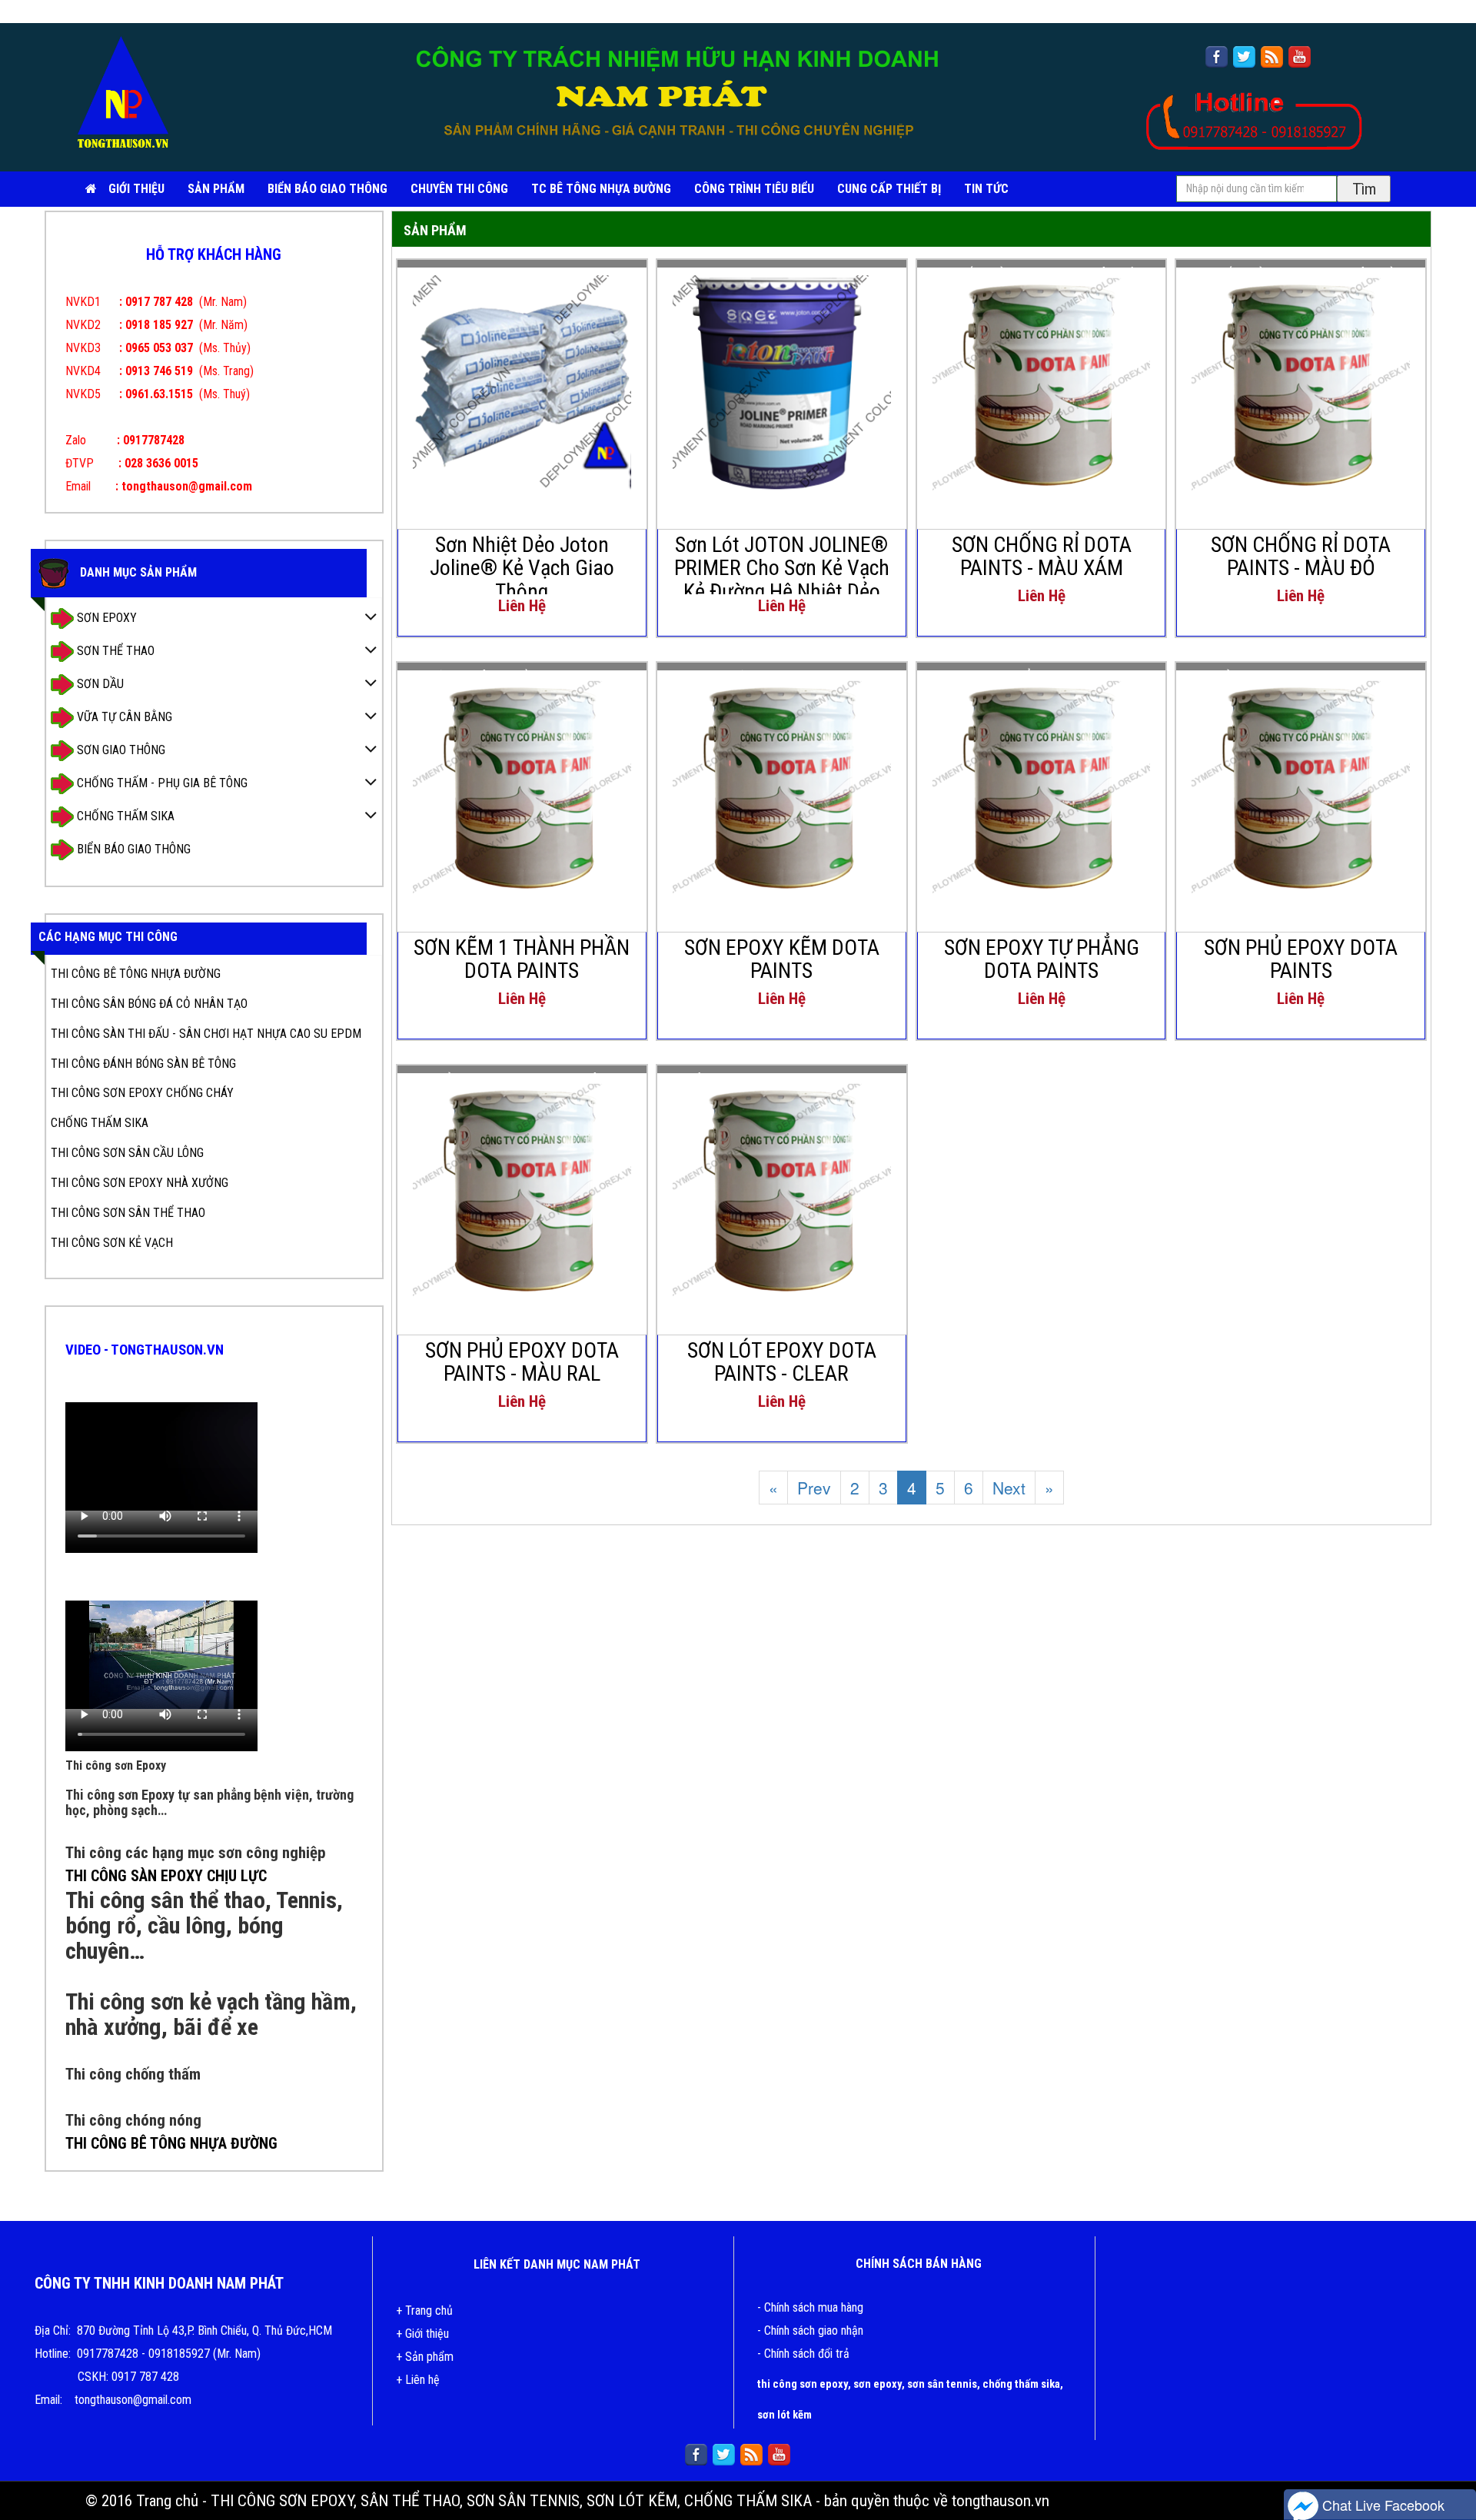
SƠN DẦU (99, 683)
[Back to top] (1449, 2462)
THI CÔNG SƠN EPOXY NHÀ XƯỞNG (140, 1183)
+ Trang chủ (424, 2311)
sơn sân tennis (942, 2384)
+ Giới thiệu (422, 2334)
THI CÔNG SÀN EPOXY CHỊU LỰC (166, 1876)
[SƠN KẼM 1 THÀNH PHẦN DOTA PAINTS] (522, 784)
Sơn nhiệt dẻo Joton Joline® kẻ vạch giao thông (522, 568)
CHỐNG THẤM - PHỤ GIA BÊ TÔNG (161, 782)
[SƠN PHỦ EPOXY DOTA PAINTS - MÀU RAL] (522, 1187)
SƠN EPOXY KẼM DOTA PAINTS (782, 959)
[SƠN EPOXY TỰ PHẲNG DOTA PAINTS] (1042, 784)
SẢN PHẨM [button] (216, 189)
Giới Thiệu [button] (136, 189)
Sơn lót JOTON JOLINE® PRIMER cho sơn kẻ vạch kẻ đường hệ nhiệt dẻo (782, 568)
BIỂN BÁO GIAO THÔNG (327, 189)
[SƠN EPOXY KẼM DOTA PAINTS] (782, 784)
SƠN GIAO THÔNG (120, 749)
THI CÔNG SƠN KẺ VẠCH (112, 1243)
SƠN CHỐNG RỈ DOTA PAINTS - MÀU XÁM (1042, 557)
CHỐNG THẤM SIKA (124, 815)
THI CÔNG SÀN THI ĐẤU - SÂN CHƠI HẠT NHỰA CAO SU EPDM (206, 1034)
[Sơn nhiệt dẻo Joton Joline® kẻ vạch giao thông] (522, 381)
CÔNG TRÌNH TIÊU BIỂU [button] (754, 189)
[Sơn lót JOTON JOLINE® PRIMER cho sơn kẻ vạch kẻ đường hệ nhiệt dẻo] (782, 381)
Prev (814, 1488)
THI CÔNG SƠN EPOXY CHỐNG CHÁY (142, 1093)
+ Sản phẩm (425, 2357)
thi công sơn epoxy (803, 2384)
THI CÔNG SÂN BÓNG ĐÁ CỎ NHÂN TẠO (149, 1004)
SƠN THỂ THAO (114, 650)
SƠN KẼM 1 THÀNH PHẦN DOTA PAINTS (522, 959)
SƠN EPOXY (105, 617)
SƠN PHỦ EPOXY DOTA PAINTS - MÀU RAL (522, 1362)
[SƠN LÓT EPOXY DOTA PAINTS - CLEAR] (782, 1187)
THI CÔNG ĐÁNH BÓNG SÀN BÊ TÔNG (143, 1064)
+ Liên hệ (418, 2380)
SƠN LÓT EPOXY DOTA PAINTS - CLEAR (782, 1362)
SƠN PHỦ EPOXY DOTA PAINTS (1301, 959)
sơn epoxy (878, 2384)
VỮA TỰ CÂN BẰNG (123, 716)
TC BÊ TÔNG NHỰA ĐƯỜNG (601, 189)
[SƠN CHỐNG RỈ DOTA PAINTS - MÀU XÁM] (1042, 381)
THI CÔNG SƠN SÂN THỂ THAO (128, 1213)
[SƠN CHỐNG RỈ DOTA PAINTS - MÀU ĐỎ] (1301, 381)
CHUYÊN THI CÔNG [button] (459, 189)
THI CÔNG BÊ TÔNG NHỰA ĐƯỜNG (136, 974)
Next (1009, 1488)
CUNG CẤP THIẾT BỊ (889, 189)
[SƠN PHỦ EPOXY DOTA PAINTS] (1301, 784)
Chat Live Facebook (1381, 2505)
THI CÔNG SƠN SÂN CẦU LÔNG (127, 1153)
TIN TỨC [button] (986, 189)
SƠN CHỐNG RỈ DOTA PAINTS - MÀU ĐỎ (1301, 557)
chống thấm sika (1021, 2384)
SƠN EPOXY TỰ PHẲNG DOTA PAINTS (1042, 959)
